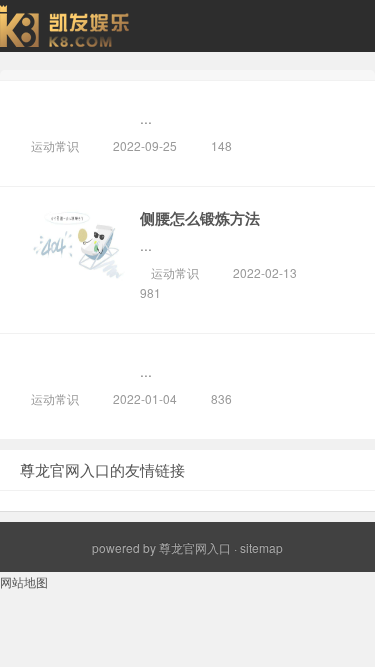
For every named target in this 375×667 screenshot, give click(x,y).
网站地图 (24, 581)
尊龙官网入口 (195, 547)
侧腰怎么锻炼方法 (200, 218)
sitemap (261, 547)
